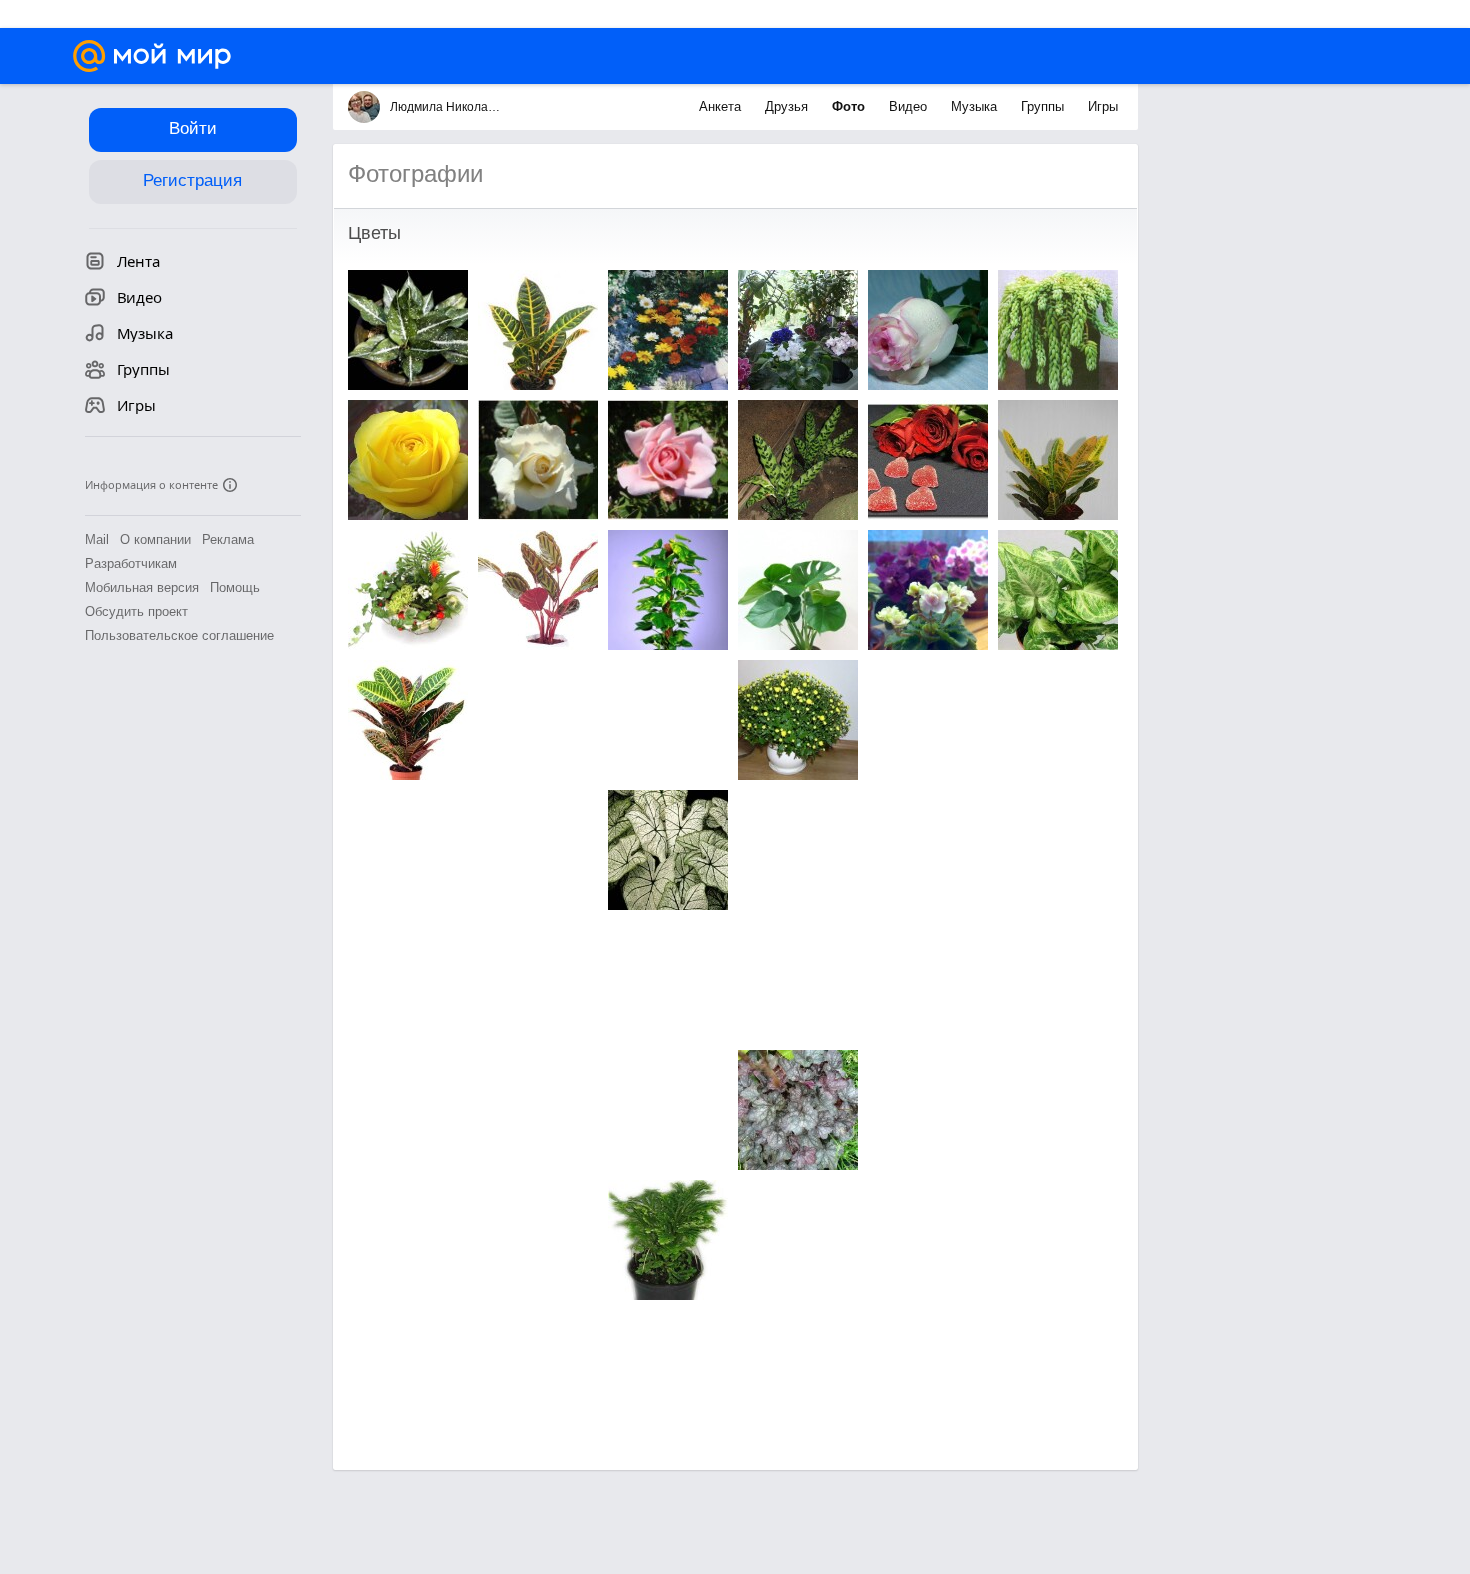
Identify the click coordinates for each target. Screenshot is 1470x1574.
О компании (155, 539)
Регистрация (192, 180)
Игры (1103, 106)
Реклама (228, 539)
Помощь (235, 587)
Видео (910, 106)
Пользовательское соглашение (179, 635)
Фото (850, 106)
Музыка (976, 106)
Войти (193, 128)
